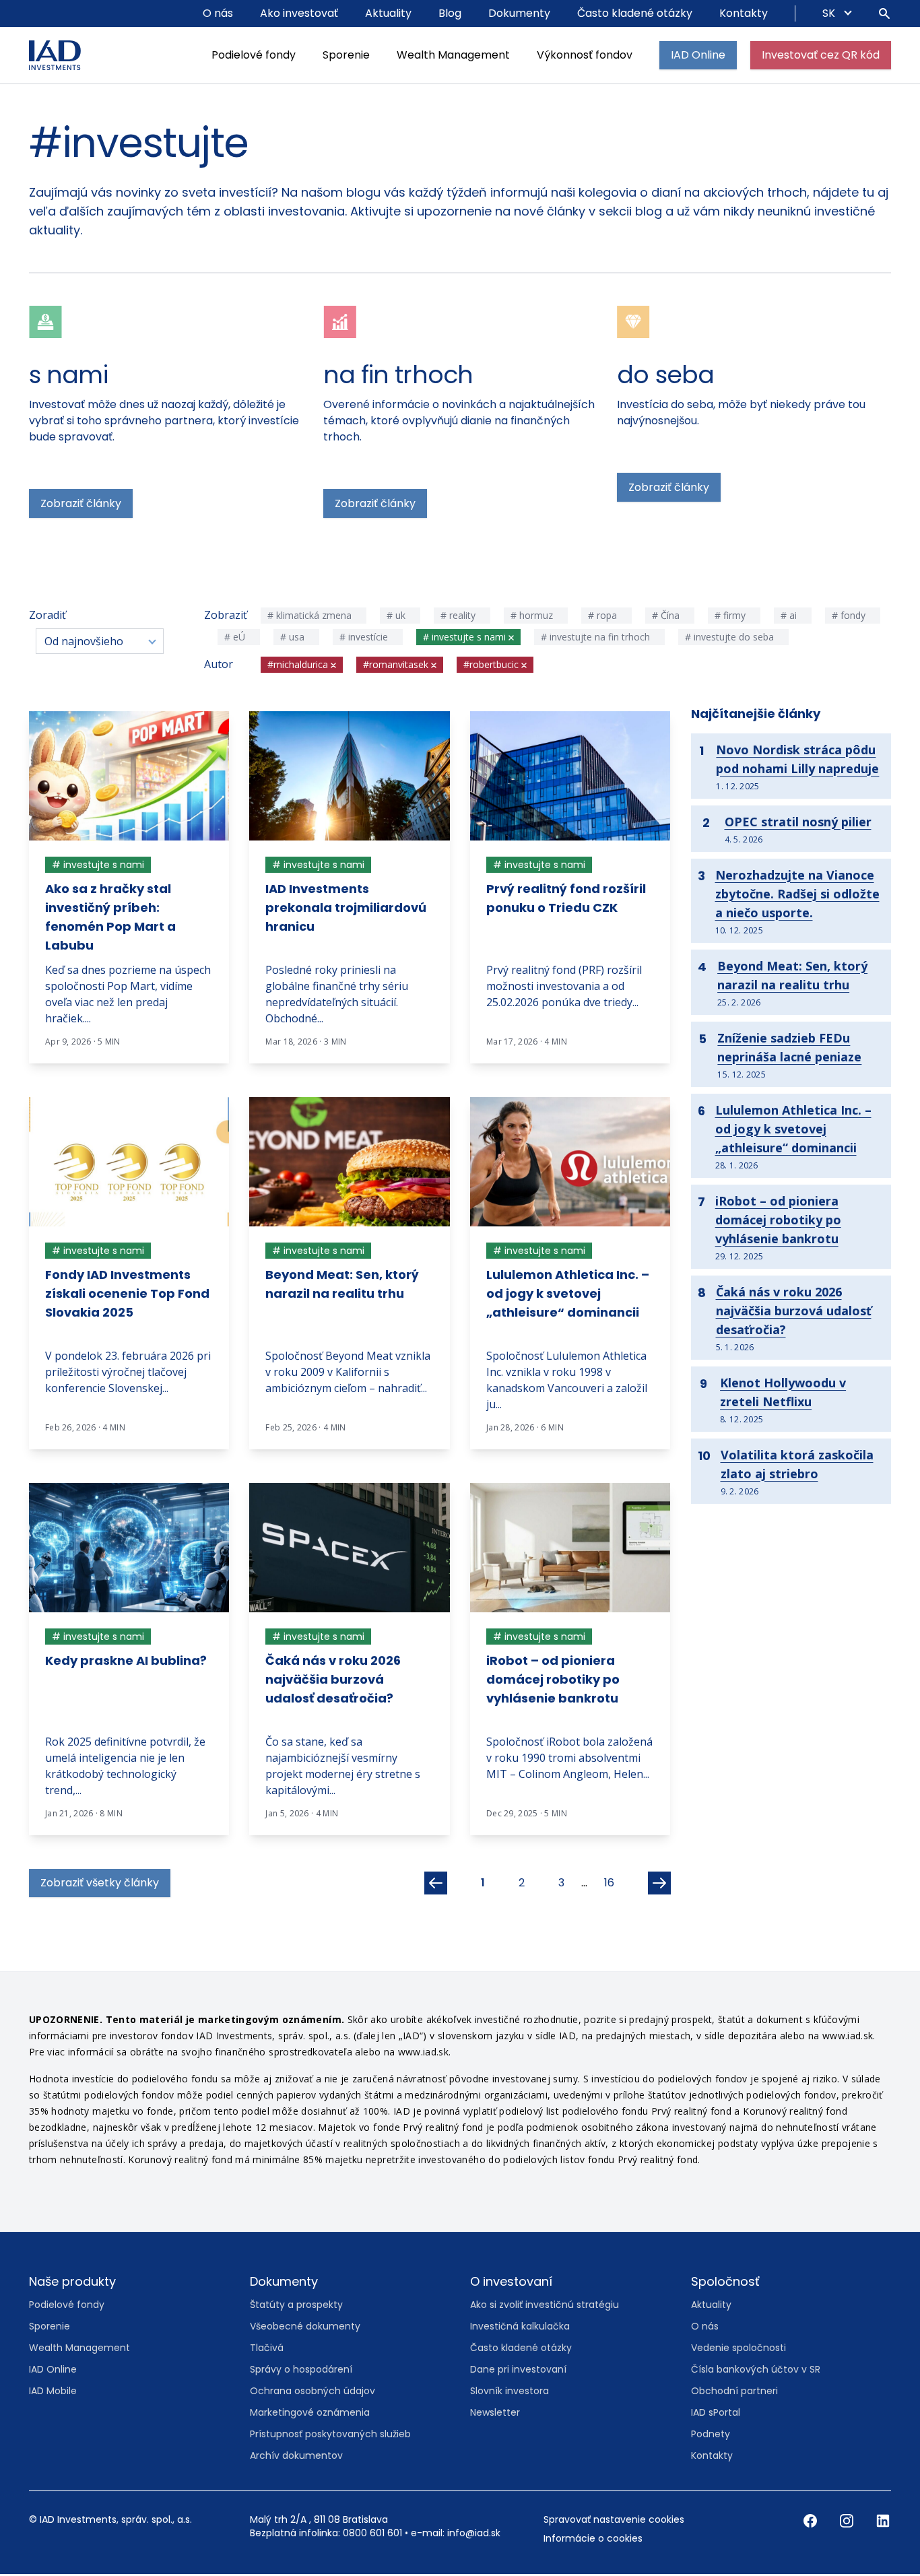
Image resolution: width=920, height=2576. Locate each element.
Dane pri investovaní (518, 2371)
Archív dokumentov (296, 2457)
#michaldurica (299, 666)
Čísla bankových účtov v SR (756, 2371)
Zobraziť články (81, 505)
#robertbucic (492, 666)
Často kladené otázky (635, 13)
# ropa (604, 617)
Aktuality (388, 13)
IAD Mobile (53, 2392)
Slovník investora (510, 2392)
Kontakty (744, 13)
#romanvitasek (397, 666)
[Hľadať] (884, 13)
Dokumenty (519, 13)
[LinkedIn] (883, 2521)
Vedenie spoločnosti (738, 2349)
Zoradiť (47, 616)
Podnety (711, 2435)
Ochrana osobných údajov (313, 2392)
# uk (397, 617)
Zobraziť (224, 616)
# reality (459, 617)
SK (830, 13)
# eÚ (236, 638)
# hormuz (533, 617)
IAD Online (698, 55)
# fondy (850, 617)
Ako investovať (299, 13)
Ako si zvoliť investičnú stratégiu (545, 2306)
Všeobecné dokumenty (305, 2327)
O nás (218, 13)
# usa (294, 638)
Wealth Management (453, 55)
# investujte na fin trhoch (597, 638)
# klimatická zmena (311, 617)
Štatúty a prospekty (296, 2306)
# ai (790, 617)
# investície (365, 638)
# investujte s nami (466, 638)
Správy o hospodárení (301, 2371)
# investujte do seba (731, 638)
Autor (219, 665)
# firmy (731, 617)
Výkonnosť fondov (585, 55)
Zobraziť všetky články (100, 1884)
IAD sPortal (716, 2414)
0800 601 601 (372, 2534)
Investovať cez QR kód (821, 55)
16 (609, 1884)
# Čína (667, 617)
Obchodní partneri (734, 2392)
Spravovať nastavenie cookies (614, 2521)
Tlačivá (267, 2349)
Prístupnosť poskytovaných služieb (330, 2435)
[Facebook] (812, 2521)
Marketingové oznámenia (310, 2414)
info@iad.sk (474, 2534)
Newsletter (495, 2414)
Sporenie (346, 55)
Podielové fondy (254, 55)
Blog (450, 13)
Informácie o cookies (593, 2540)
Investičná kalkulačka (520, 2327)
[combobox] (100, 642)
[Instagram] (848, 2521)
